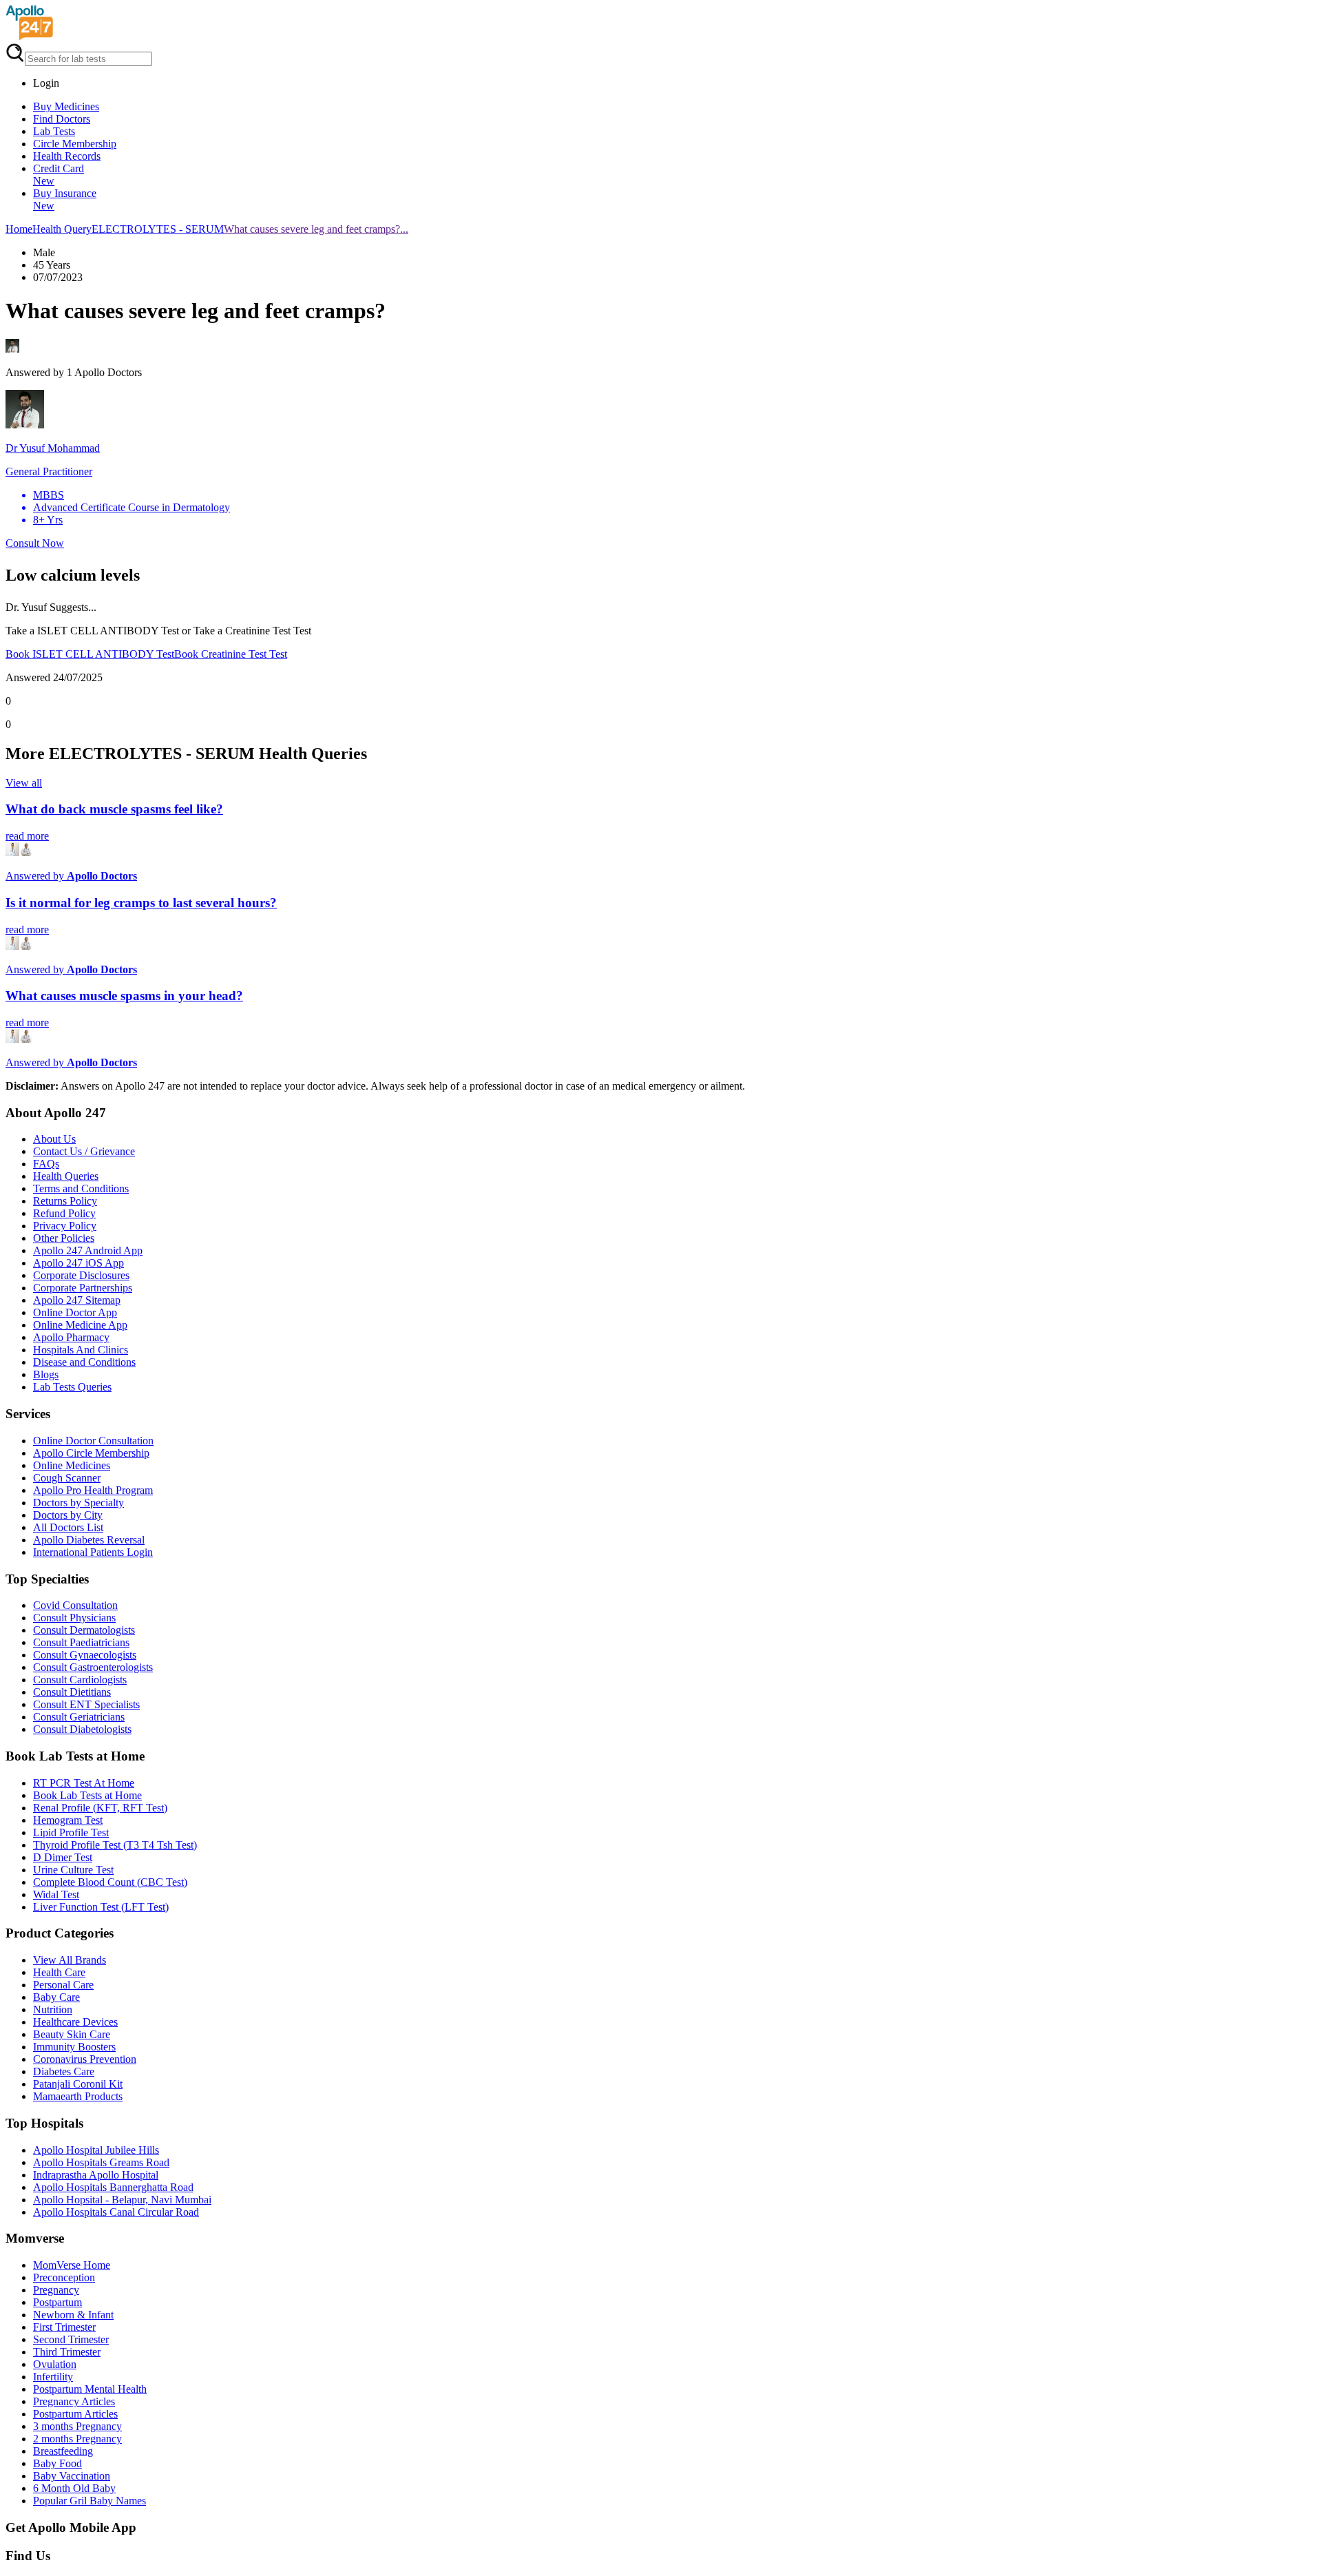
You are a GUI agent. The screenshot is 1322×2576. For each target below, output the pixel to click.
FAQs (46, 1164)
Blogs (46, 1374)
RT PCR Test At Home (84, 1783)
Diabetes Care (64, 2071)
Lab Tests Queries (72, 1387)
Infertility (53, 2377)
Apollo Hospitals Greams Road (101, 2162)
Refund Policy (64, 1213)
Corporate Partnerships (83, 1288)
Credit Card (59, 175)
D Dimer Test (63, 1857)
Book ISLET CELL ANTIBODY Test (90, 654)
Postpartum (57, 2302)
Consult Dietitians (72, 1692)
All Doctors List (68, 1527)
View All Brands (70, 1960)
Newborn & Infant (73, 2315)
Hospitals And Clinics (81, 1350)
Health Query (62, 229)
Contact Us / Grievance (84, 1151)
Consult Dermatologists (84, 1630)
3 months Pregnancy (77, 2426)
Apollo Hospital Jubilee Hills (96, 2150)
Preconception (64, 2277)
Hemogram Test (68, 1820)
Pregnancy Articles (74, 2401)
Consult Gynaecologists (85, 1655)
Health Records (67, 156)
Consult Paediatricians (81, 1642)
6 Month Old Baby (74, 2488)
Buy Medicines (66, 106)
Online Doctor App (75, 1312)
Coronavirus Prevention (85, 2059)
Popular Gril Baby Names (90, 2501)
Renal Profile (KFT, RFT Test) (100, 1808)
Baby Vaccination (72, 2476)
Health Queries (66, 1176)
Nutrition (53, 2009)
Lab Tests (54, 131)
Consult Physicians (74, 1618)
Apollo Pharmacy (71, 1337)
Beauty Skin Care (72, 2034)
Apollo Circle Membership (91, 1453)
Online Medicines (72, 1465)
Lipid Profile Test (71, 1832)
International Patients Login (93, 1552)
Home (19, 229)
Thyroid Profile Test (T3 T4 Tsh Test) (115, 1845)
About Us (54, 1139)
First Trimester (64, 2327)
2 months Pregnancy (77, 2439)
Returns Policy (65, 1201)
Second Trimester (71, 2339)
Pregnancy (56, 2290)
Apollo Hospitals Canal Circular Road (116, 2212)
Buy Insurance (65, 199)
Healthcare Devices (75, 2022)
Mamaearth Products (78, 2096)
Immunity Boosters (74, 2047)
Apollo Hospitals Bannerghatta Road (113, 2187)
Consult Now (35, 543)
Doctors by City (68, 1515)
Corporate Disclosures (81, 1275)
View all (24, 783)
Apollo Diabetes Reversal (89, 1540)
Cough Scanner (67, 1478)
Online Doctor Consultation (93, 1441)
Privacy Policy (65, 1226)
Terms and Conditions (81, 1188)
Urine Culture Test (73, 1870)
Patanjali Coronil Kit (78, 2084)
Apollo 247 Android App (88, 1250)
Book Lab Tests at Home (87, 1795)
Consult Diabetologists (82, 1729)
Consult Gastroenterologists (93, 1667)
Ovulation (55, 2364)
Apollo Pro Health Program (93, 1490)
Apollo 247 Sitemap (77, 1300)
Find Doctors (62, 119)
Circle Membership (75, 144)
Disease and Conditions (84, 1362)
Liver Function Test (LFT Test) (101, 1907)
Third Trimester (67, 2352)
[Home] (30, 36)
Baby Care (56, 1997)
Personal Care (63, 1985)
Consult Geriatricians (79, 1717)
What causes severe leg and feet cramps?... (316, 229)
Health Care (59, 1972)
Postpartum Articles (75, 2414)
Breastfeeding (63, 2451)
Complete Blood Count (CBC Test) (110, 1882)
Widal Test (56, 1894)
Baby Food (57, 2463)
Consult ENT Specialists (86, 1704)
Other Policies (64, 1238)
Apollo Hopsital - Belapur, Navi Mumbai (122, 2200)
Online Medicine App (80, 1325)
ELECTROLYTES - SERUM (158, 229)
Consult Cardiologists (80, 1680)
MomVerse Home (72, 2265)
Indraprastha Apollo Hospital (96, 2175)
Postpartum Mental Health (90, 2389)
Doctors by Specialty (78, 1503)
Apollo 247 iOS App (78, 1263)
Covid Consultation (75, 1605)
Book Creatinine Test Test (231, 654)
